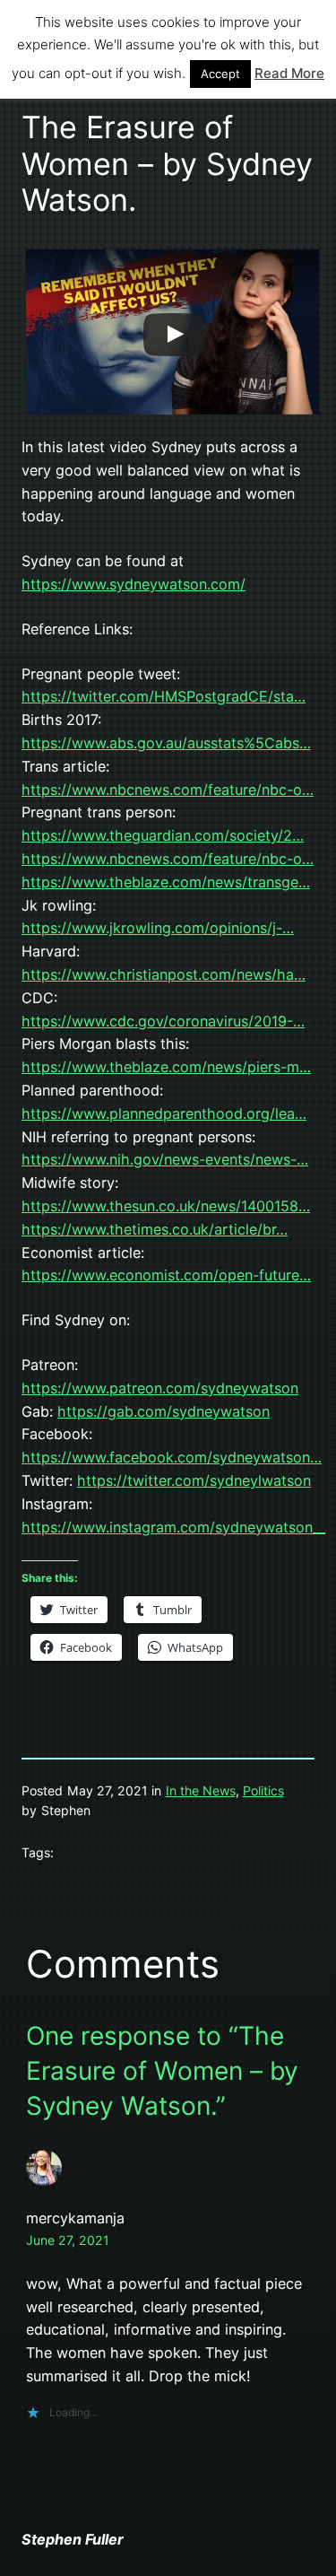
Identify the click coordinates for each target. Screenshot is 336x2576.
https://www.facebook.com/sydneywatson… (172, 1457)
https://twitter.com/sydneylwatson (194, 1480)
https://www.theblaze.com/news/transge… (166, 882)
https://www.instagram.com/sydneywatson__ (173, 1527)
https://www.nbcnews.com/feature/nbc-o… (168, 790)
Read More (289, 73)
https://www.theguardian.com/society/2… (163, 835)
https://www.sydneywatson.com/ (134, 584)
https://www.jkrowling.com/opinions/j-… (158, 928)
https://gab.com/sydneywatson (164, 1411)
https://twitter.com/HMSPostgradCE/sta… (164, 696)
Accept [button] (220, 74)
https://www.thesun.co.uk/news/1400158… (166, 1206)
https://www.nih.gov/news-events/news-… (165, 1159)
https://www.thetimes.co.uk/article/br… (155, 1229)
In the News (201, 1790)
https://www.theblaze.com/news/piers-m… (166, 1067)
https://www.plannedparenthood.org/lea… (164, 1113)
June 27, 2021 (68, 2240)
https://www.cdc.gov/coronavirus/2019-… (163, 1021)
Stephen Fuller (73, 2539)
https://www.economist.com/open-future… (166, 1275)
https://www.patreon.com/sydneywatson (160, 1388)
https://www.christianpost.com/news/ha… (164, 974)
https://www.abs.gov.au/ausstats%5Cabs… (166, 743)
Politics (263, 1790)
